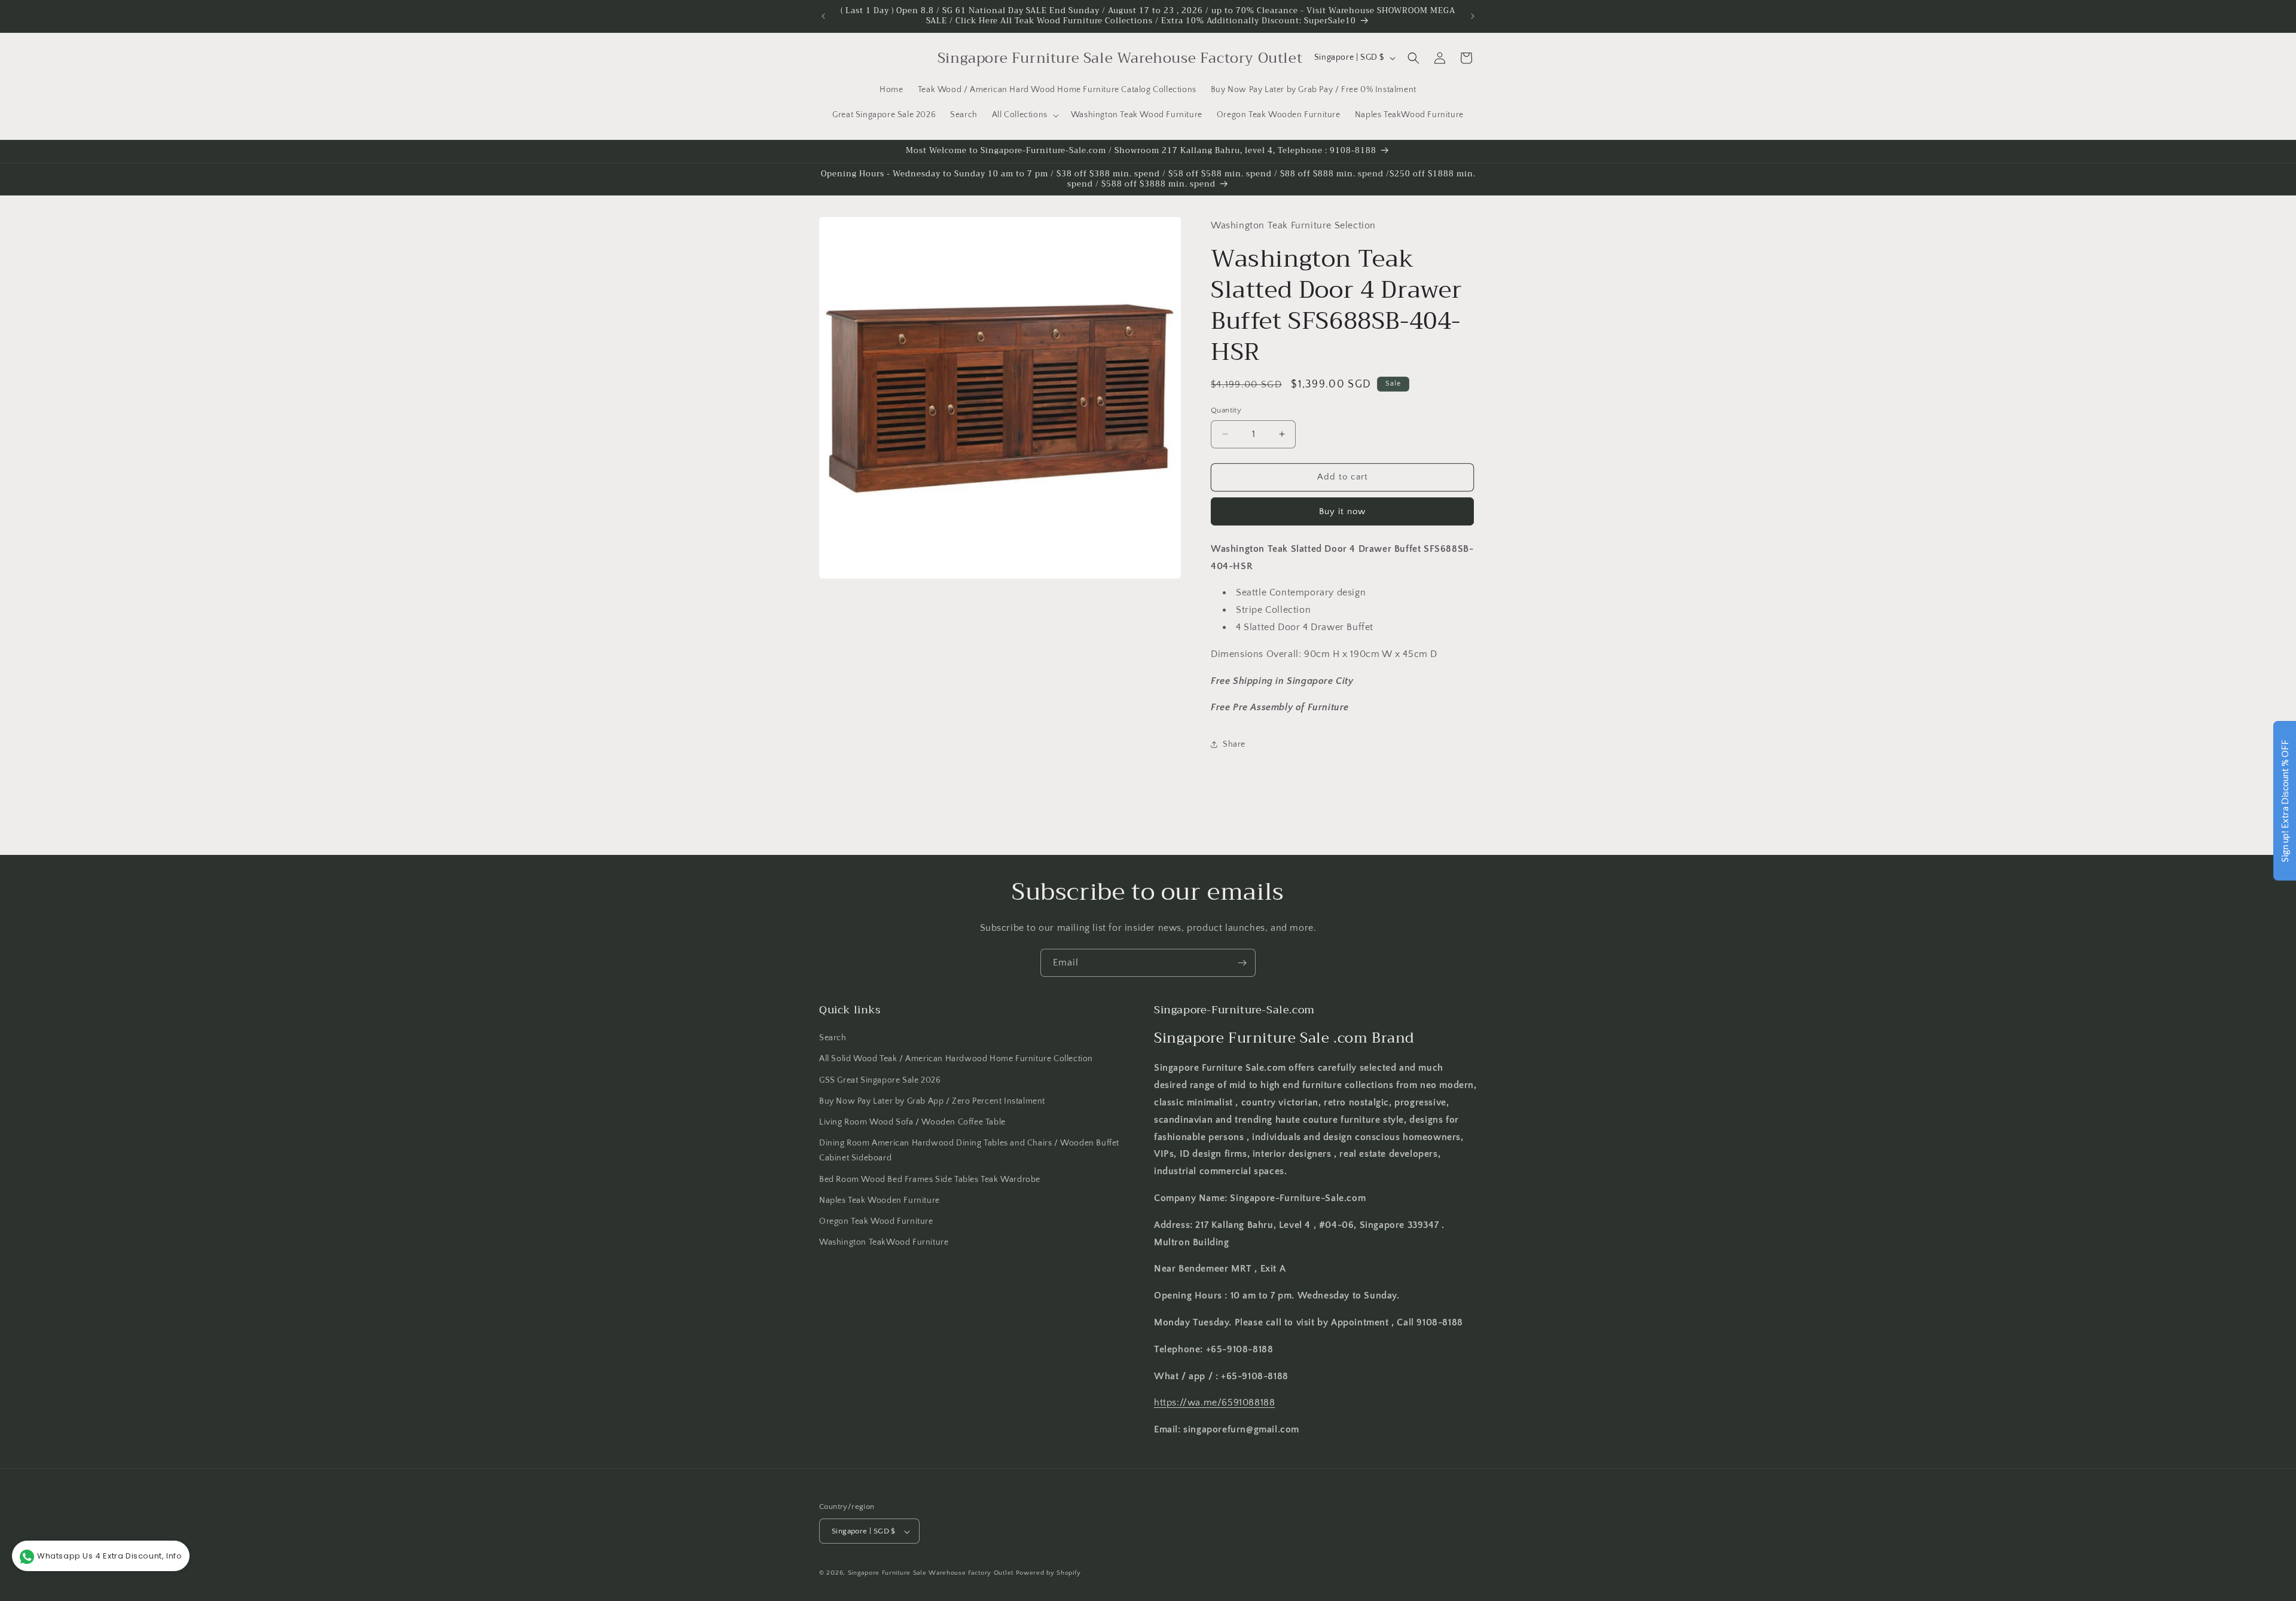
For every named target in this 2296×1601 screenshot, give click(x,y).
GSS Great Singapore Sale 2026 (880, 1080)
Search (833, 1038)
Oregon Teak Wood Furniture (876, 1221)
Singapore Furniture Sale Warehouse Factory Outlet (931, 1573)
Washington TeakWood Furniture (884, 1242)
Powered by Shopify (1048, 1573)
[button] (1024, 115)
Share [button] (1234, 744)
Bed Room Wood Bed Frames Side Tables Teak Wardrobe (930, 1180)
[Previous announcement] (823, 16)
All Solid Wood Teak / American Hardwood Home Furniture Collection (956, 1059)
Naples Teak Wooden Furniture (880, 1200)
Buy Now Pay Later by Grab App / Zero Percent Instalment (932, 1101)
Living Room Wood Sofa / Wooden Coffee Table (912, 1122)
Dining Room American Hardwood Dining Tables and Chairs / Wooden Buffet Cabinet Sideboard (969, 1151)
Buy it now (1342, 511)
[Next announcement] (1473, 16)
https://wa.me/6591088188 (1214, 1403)
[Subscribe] (1242, 963)
